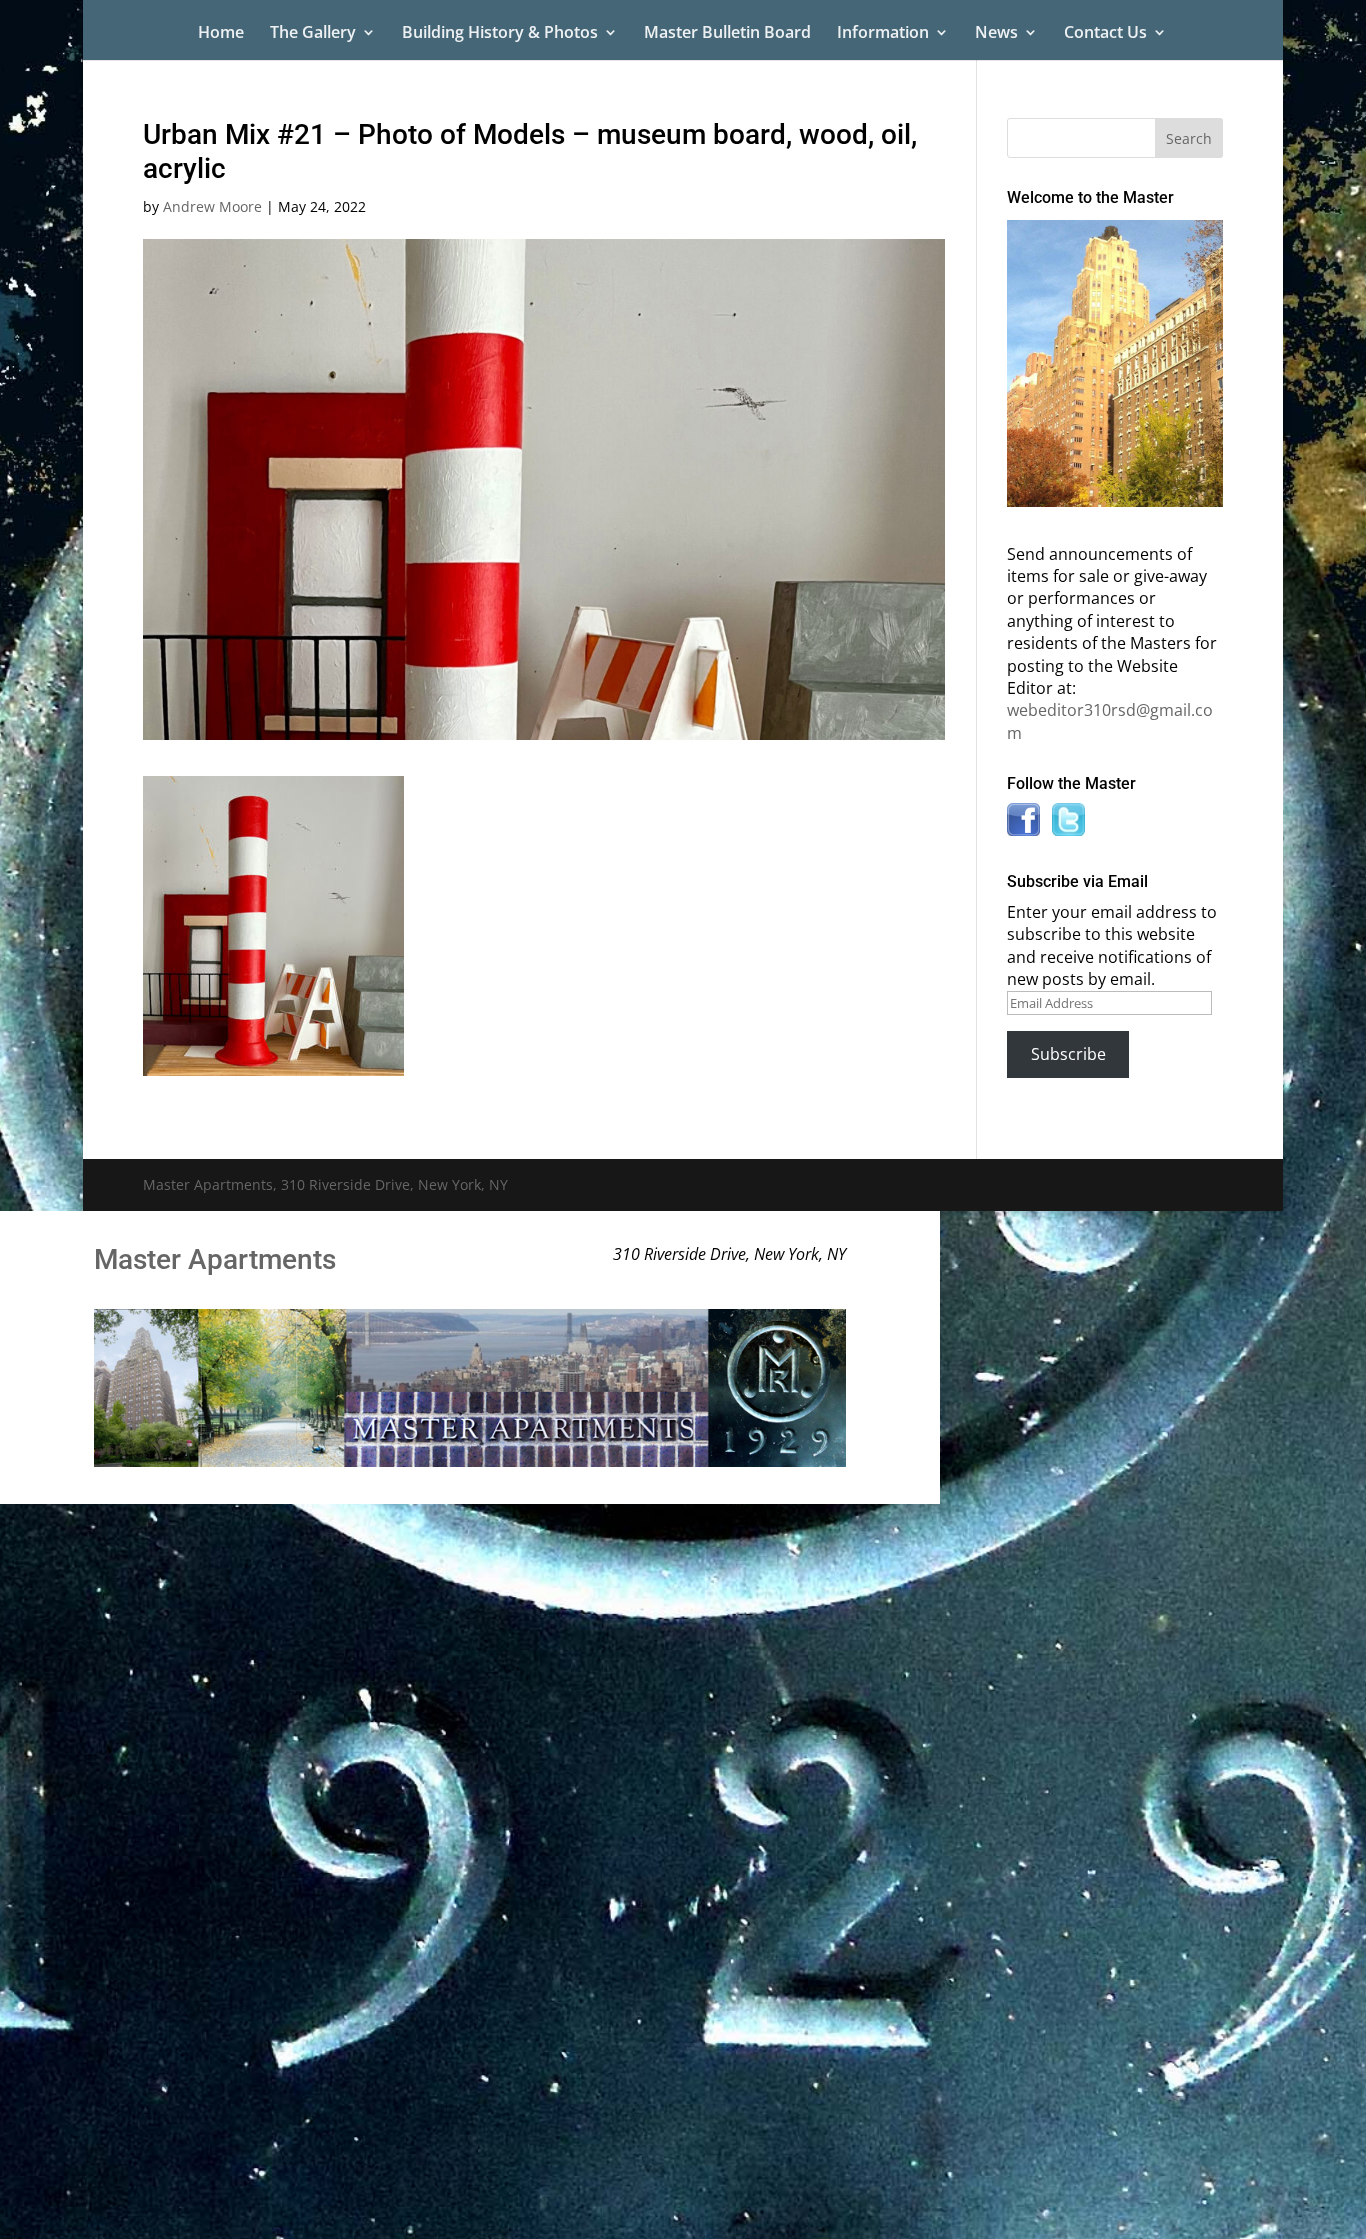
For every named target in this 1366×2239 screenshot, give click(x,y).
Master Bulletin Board (727, 34)
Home (221, 34)
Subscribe (1068, 1054)
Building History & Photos (500, 34)
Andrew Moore (212, 206)
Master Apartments (215, 1259)
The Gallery (313, 34)
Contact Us (1105, 34)
